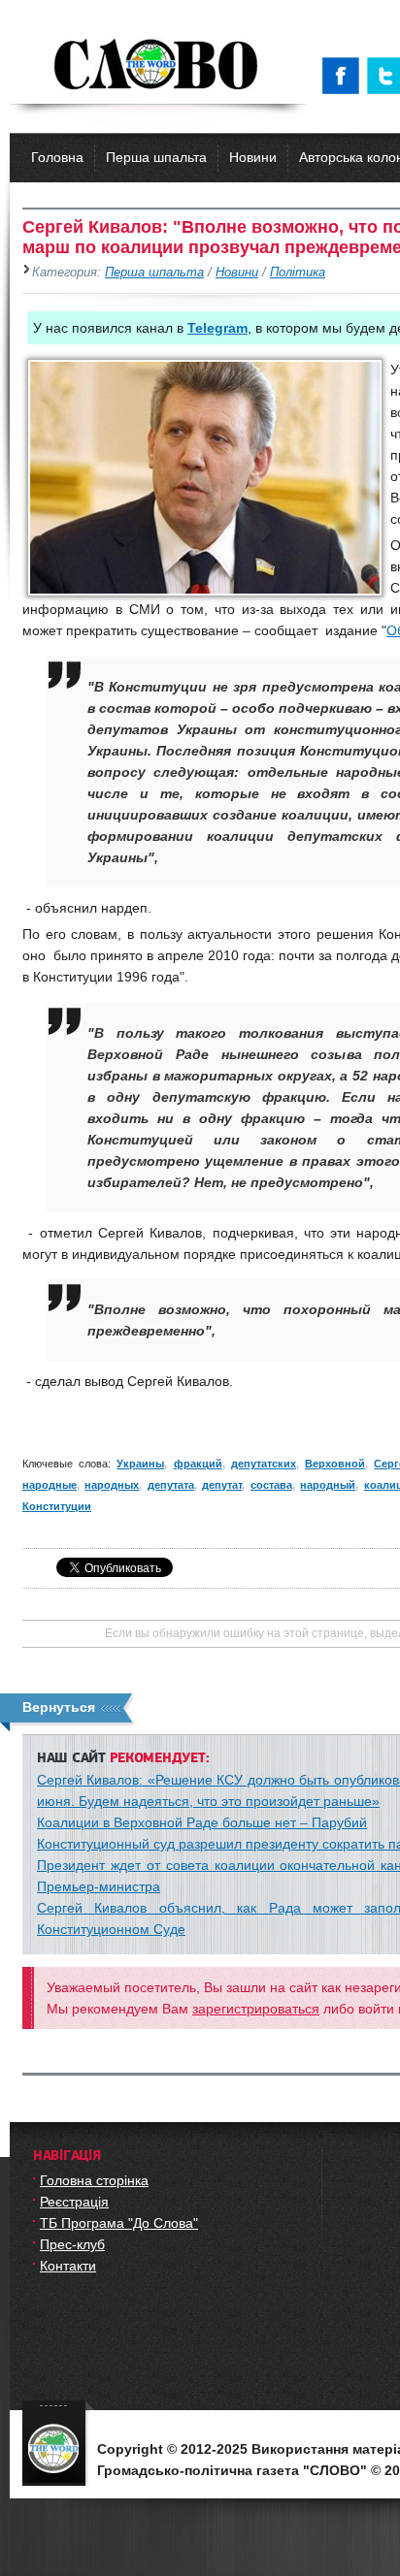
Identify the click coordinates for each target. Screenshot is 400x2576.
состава (271, 1485)
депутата (171, 1485)
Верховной (335, 1464)
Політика (298, 273)
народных (112, 1485)
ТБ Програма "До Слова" (119, 2223)
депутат (222, 1485)
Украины (140, 1464)
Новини (253, 157)
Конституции (57, 1506)
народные (50, 1485)
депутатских (264, 1464)
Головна (57, 157)
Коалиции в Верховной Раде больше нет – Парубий (202, 1822)
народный (328, 1485)
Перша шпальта (156, 157)
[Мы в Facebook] (345, 76)
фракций (198, 1464)
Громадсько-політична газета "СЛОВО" (158, 66)
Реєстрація (74, 2202)
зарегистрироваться (256, 2009)
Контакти (68, 2266)
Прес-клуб (72, 2244)
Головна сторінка (94, 2180)
